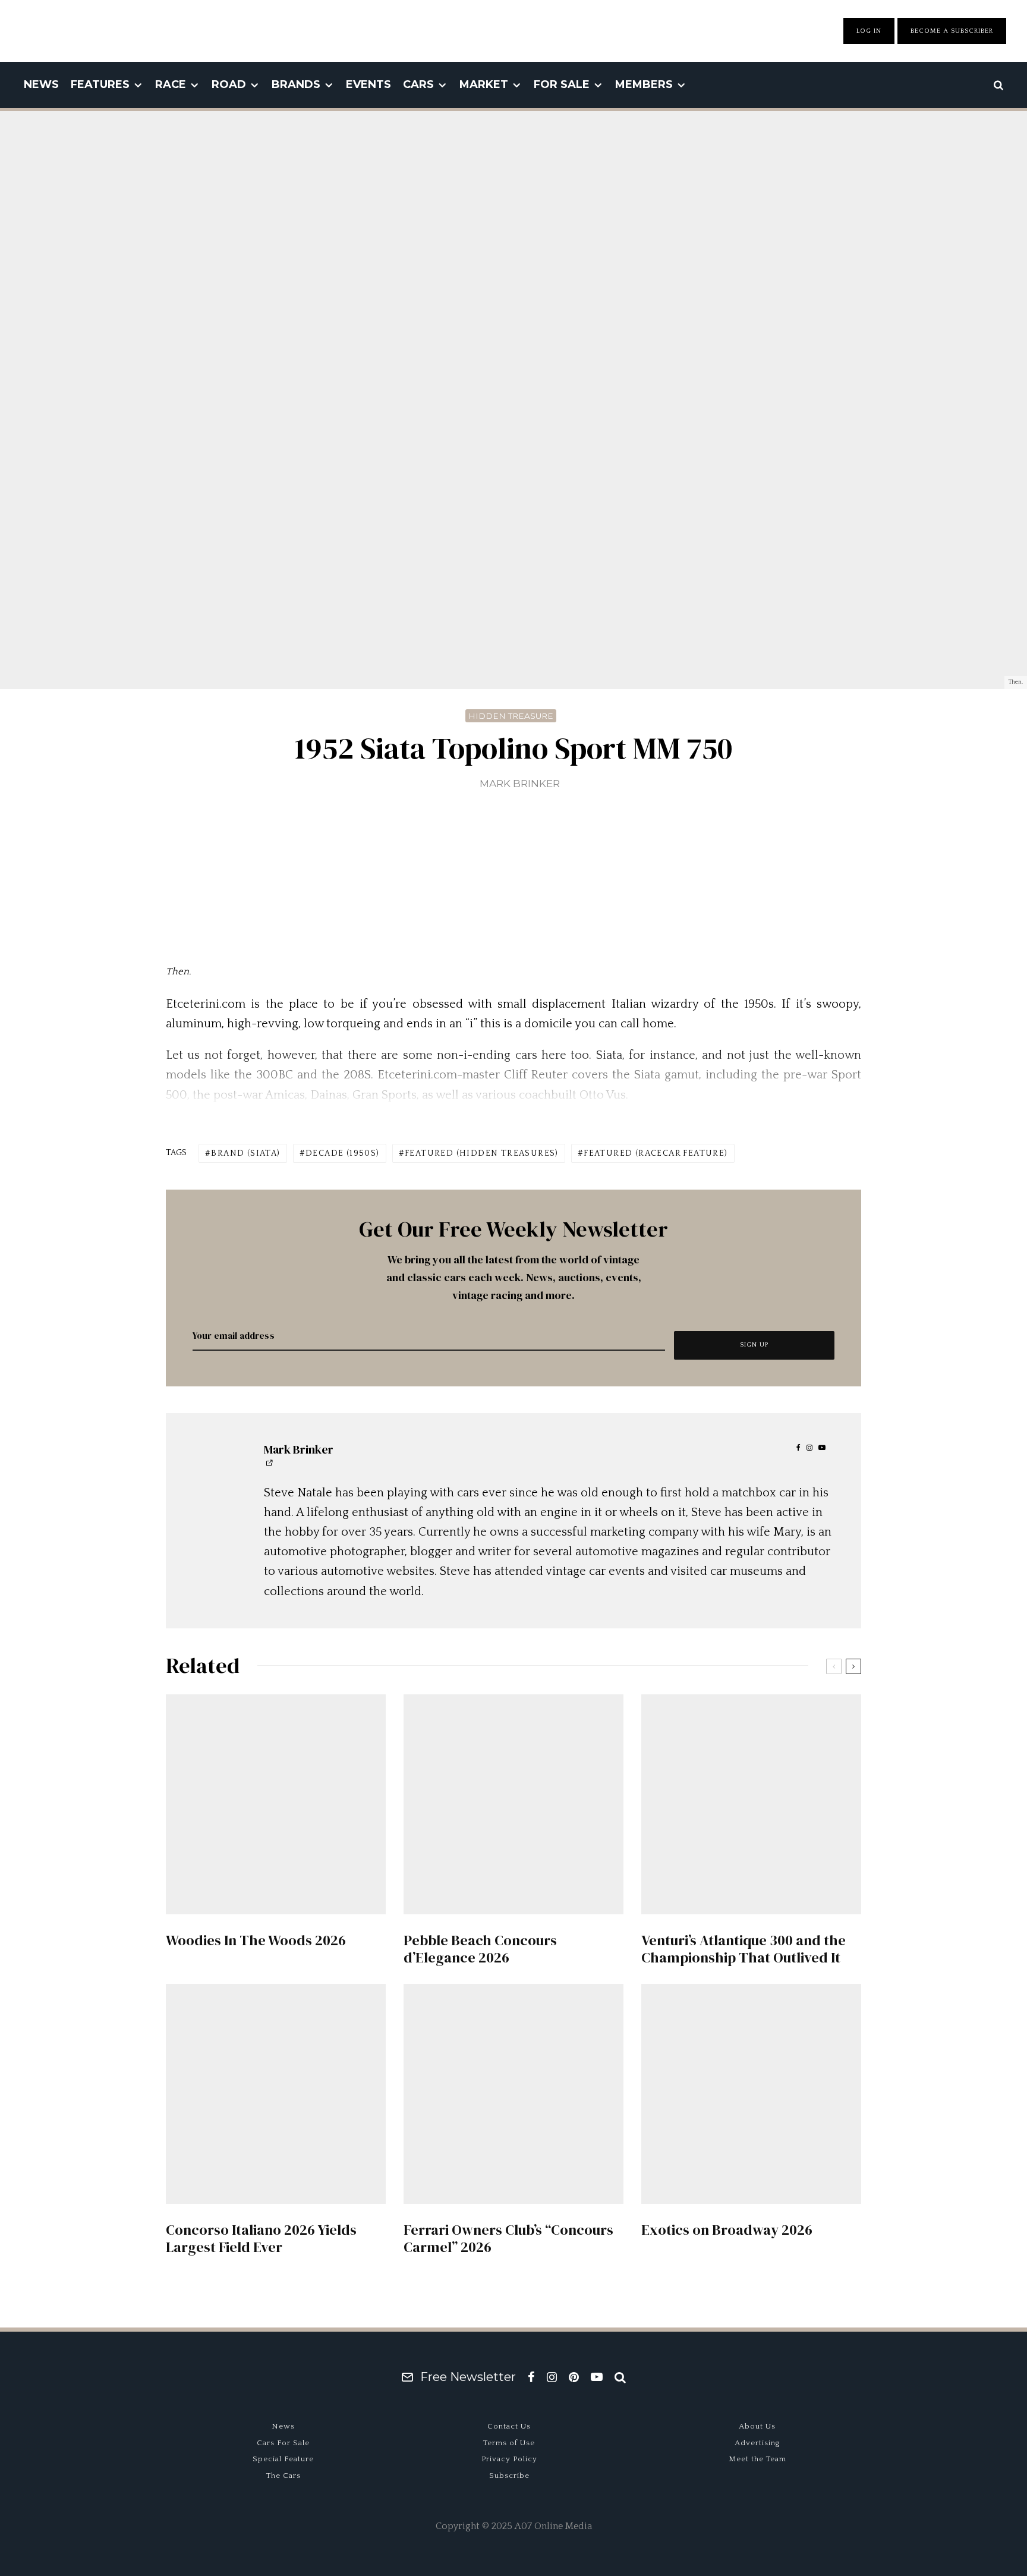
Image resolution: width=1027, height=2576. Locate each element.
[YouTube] (597, 2377)
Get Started (514, 1817)
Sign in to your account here (565, 1860)
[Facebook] (531, 2377)
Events (368, 84)
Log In (869, 31)
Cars (418, 84)
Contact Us (509, 2426)
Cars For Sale (283, 2443)
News (41, 84)
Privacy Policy (509, 2459)
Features (100, 84)
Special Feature (283, 2459)
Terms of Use (509, 2443)
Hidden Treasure (511, 716)
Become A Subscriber (952, 31)
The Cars (283, 2476)
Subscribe (509, 2476)
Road (229, 84)
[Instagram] (552, 2377)
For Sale (562, 84)
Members (644, 84)
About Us (757, 2426)
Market (484, 84)
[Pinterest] (574, 2377)
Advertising (757, 2443)
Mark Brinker (520, 784)
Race (171, 84)
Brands (296, 84)
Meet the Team (757, 2459)
